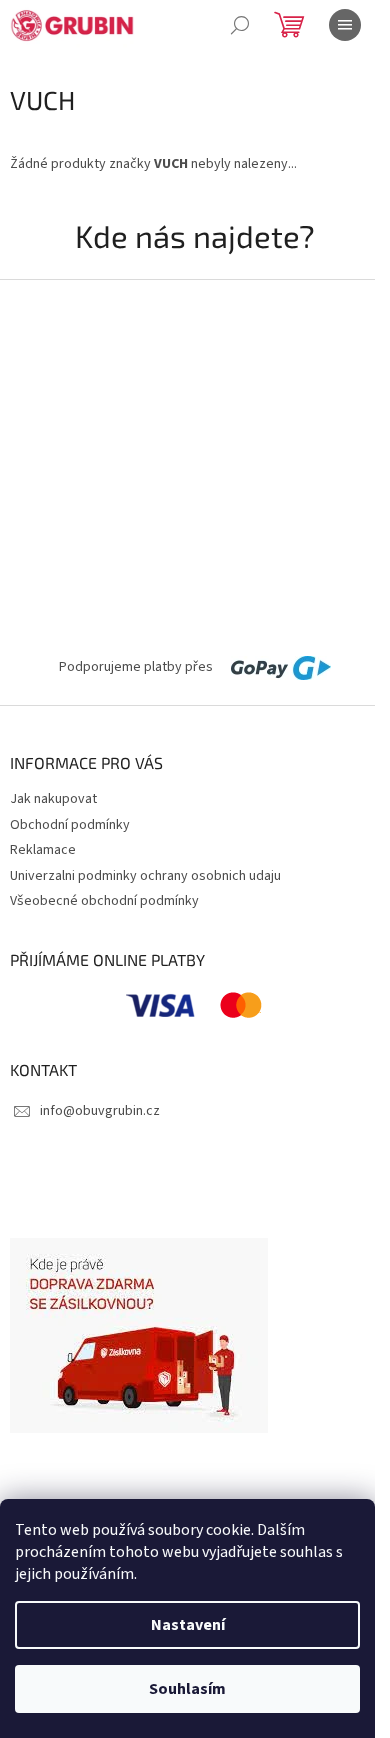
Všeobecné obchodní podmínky (104, 901)
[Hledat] (240, 25)
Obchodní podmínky (70, 825)
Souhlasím (187, 1689)
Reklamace (43, 850)
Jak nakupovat (53, 799)
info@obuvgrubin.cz (100, 1111)
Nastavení (188, 1625)
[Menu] (345, 25)
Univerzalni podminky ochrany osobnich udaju (145, 876)
